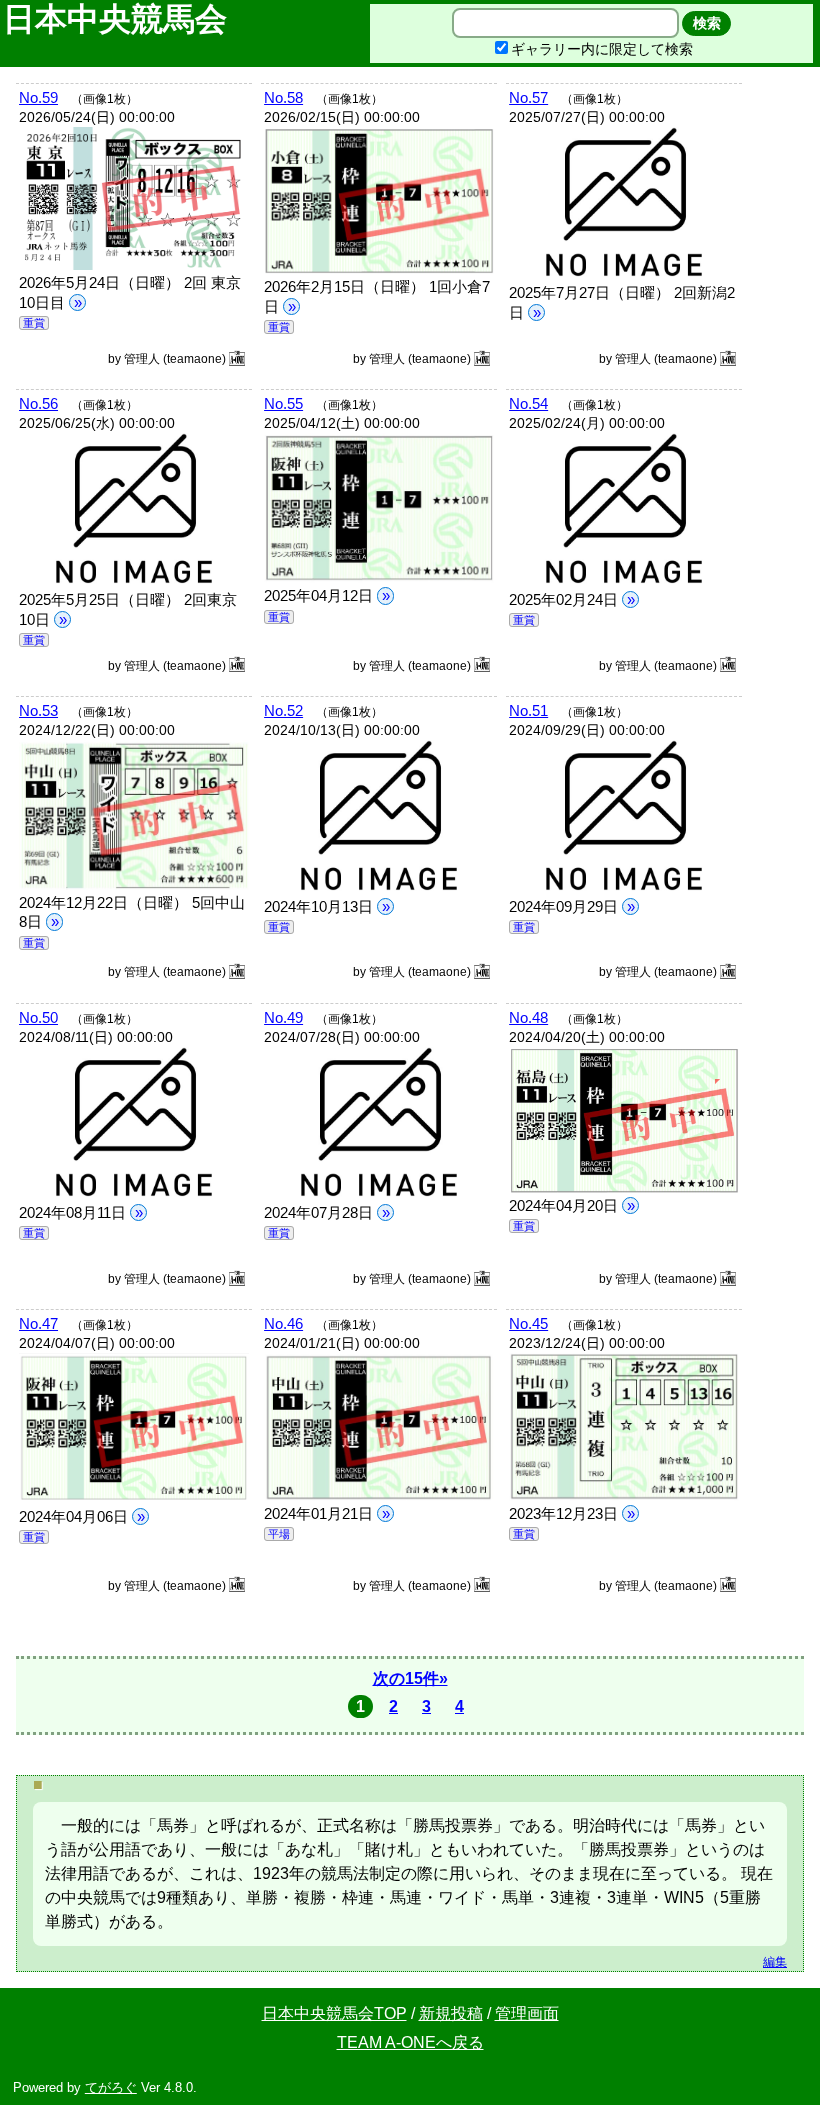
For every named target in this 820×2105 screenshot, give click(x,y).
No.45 (528, 1323)
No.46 (283, 1323)
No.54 (528, 403)
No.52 (283, 710)
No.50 (38, 1017)
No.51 (528, 710)
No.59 (38, 97)
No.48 (528, 1017)
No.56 (38, 403)
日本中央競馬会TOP (334, 2013)
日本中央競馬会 (119, 19)
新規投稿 (451, 2013)
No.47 (38, 1323)
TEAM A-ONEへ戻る (410, 2042)
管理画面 (527, 2013)
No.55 (283, 403)
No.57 (528, 97)
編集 (775, 1962)
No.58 (283, 97)
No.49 (283, 1017)
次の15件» (410, 1678)
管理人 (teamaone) (176, 359)
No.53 (38, 710)
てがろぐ (111, 2087)
